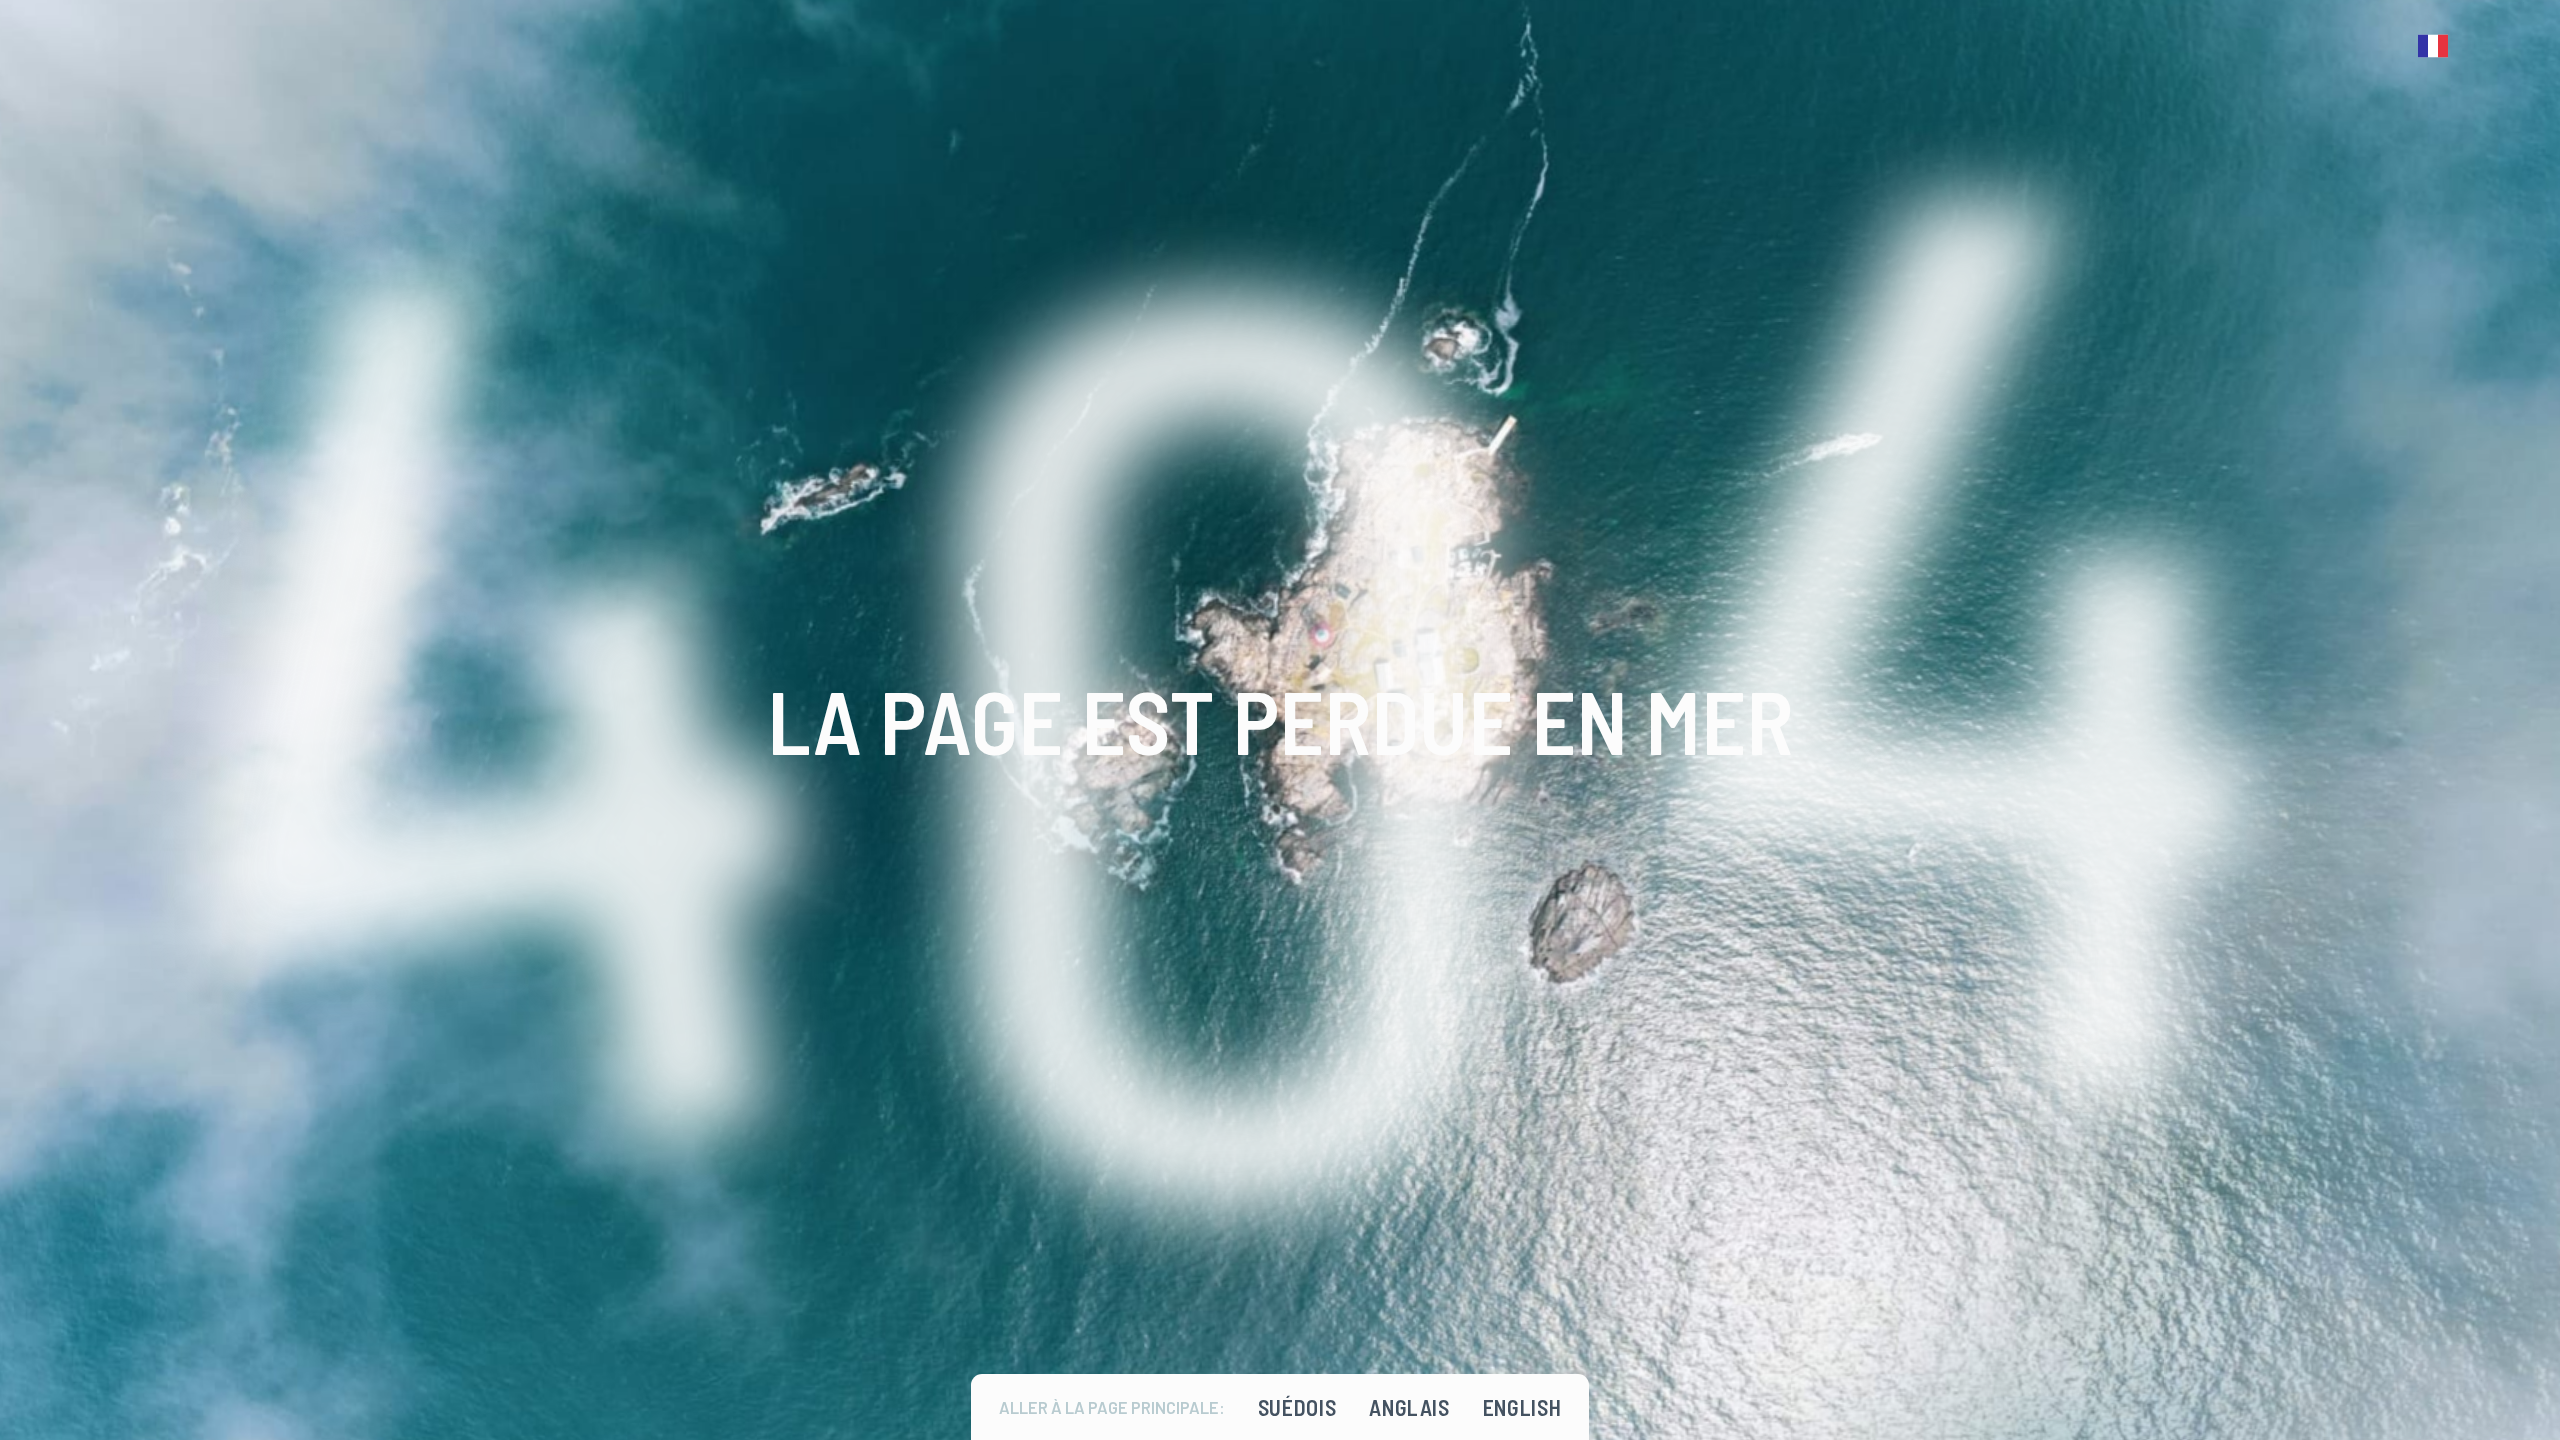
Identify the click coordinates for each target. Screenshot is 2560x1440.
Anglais (1409, 1407)
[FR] (2438, 46)
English (1522, 1407)
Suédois (1297, 1407)
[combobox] (2438, 46)
